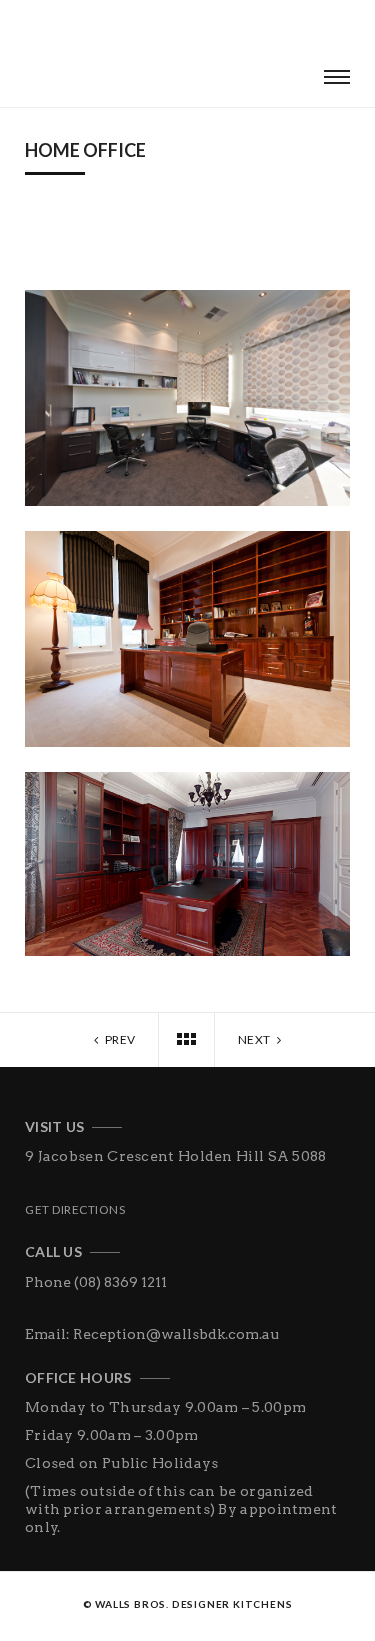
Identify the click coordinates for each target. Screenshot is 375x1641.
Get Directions (75, 1209)
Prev (119, 1039)
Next (256, 1039)
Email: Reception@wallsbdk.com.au (152, 1334)
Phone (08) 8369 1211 (96, 1282)
